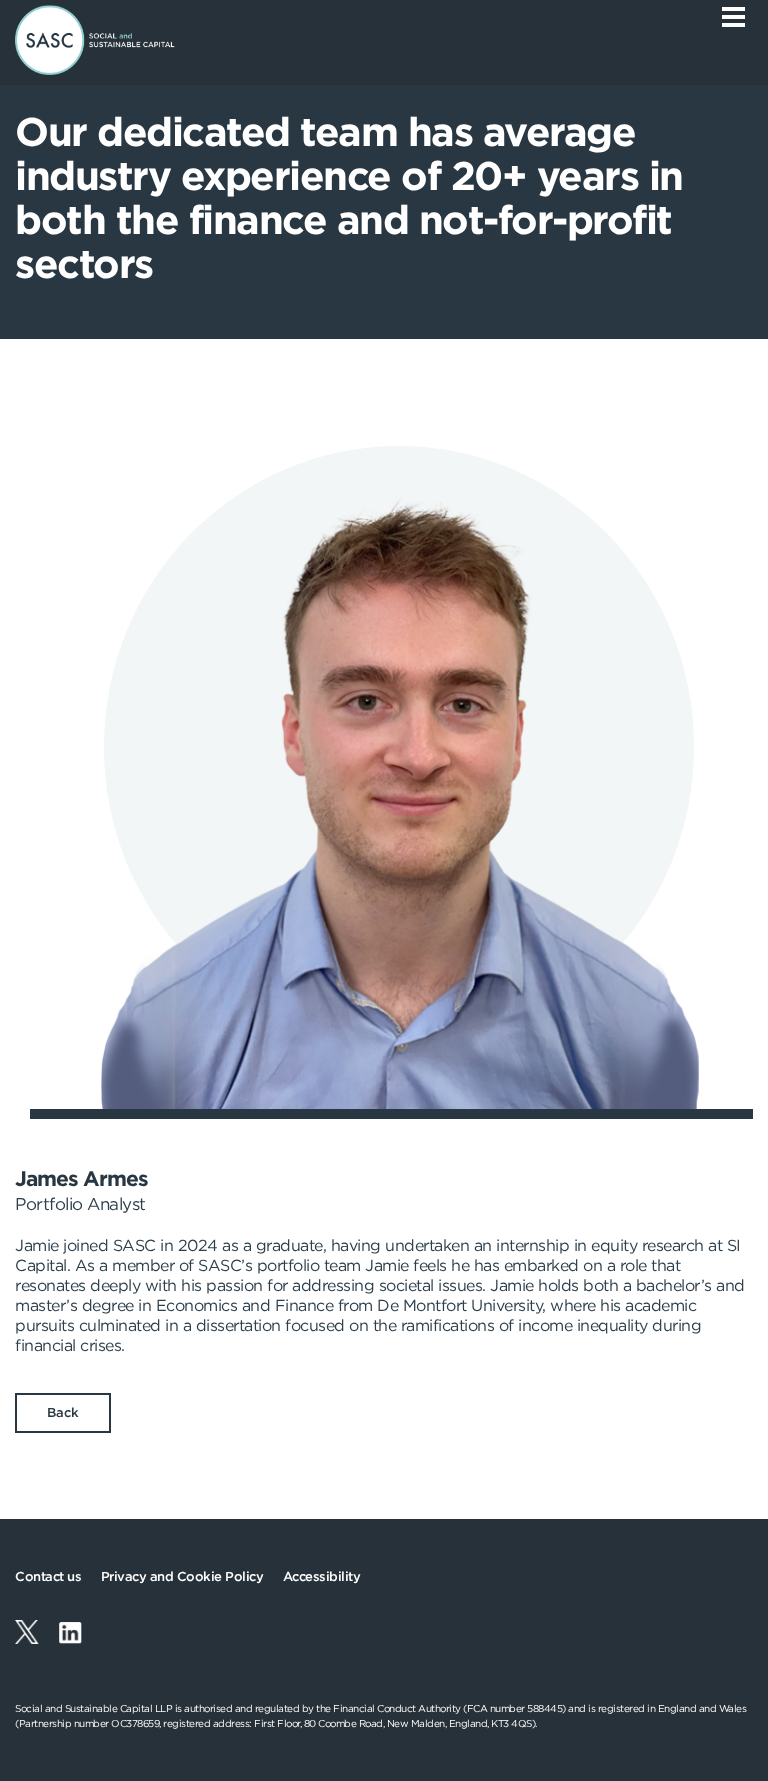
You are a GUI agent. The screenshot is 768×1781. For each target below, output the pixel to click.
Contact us (48, 1576)
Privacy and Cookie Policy (182, 1576)
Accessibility (322, 1576)
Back (63, 1412)
